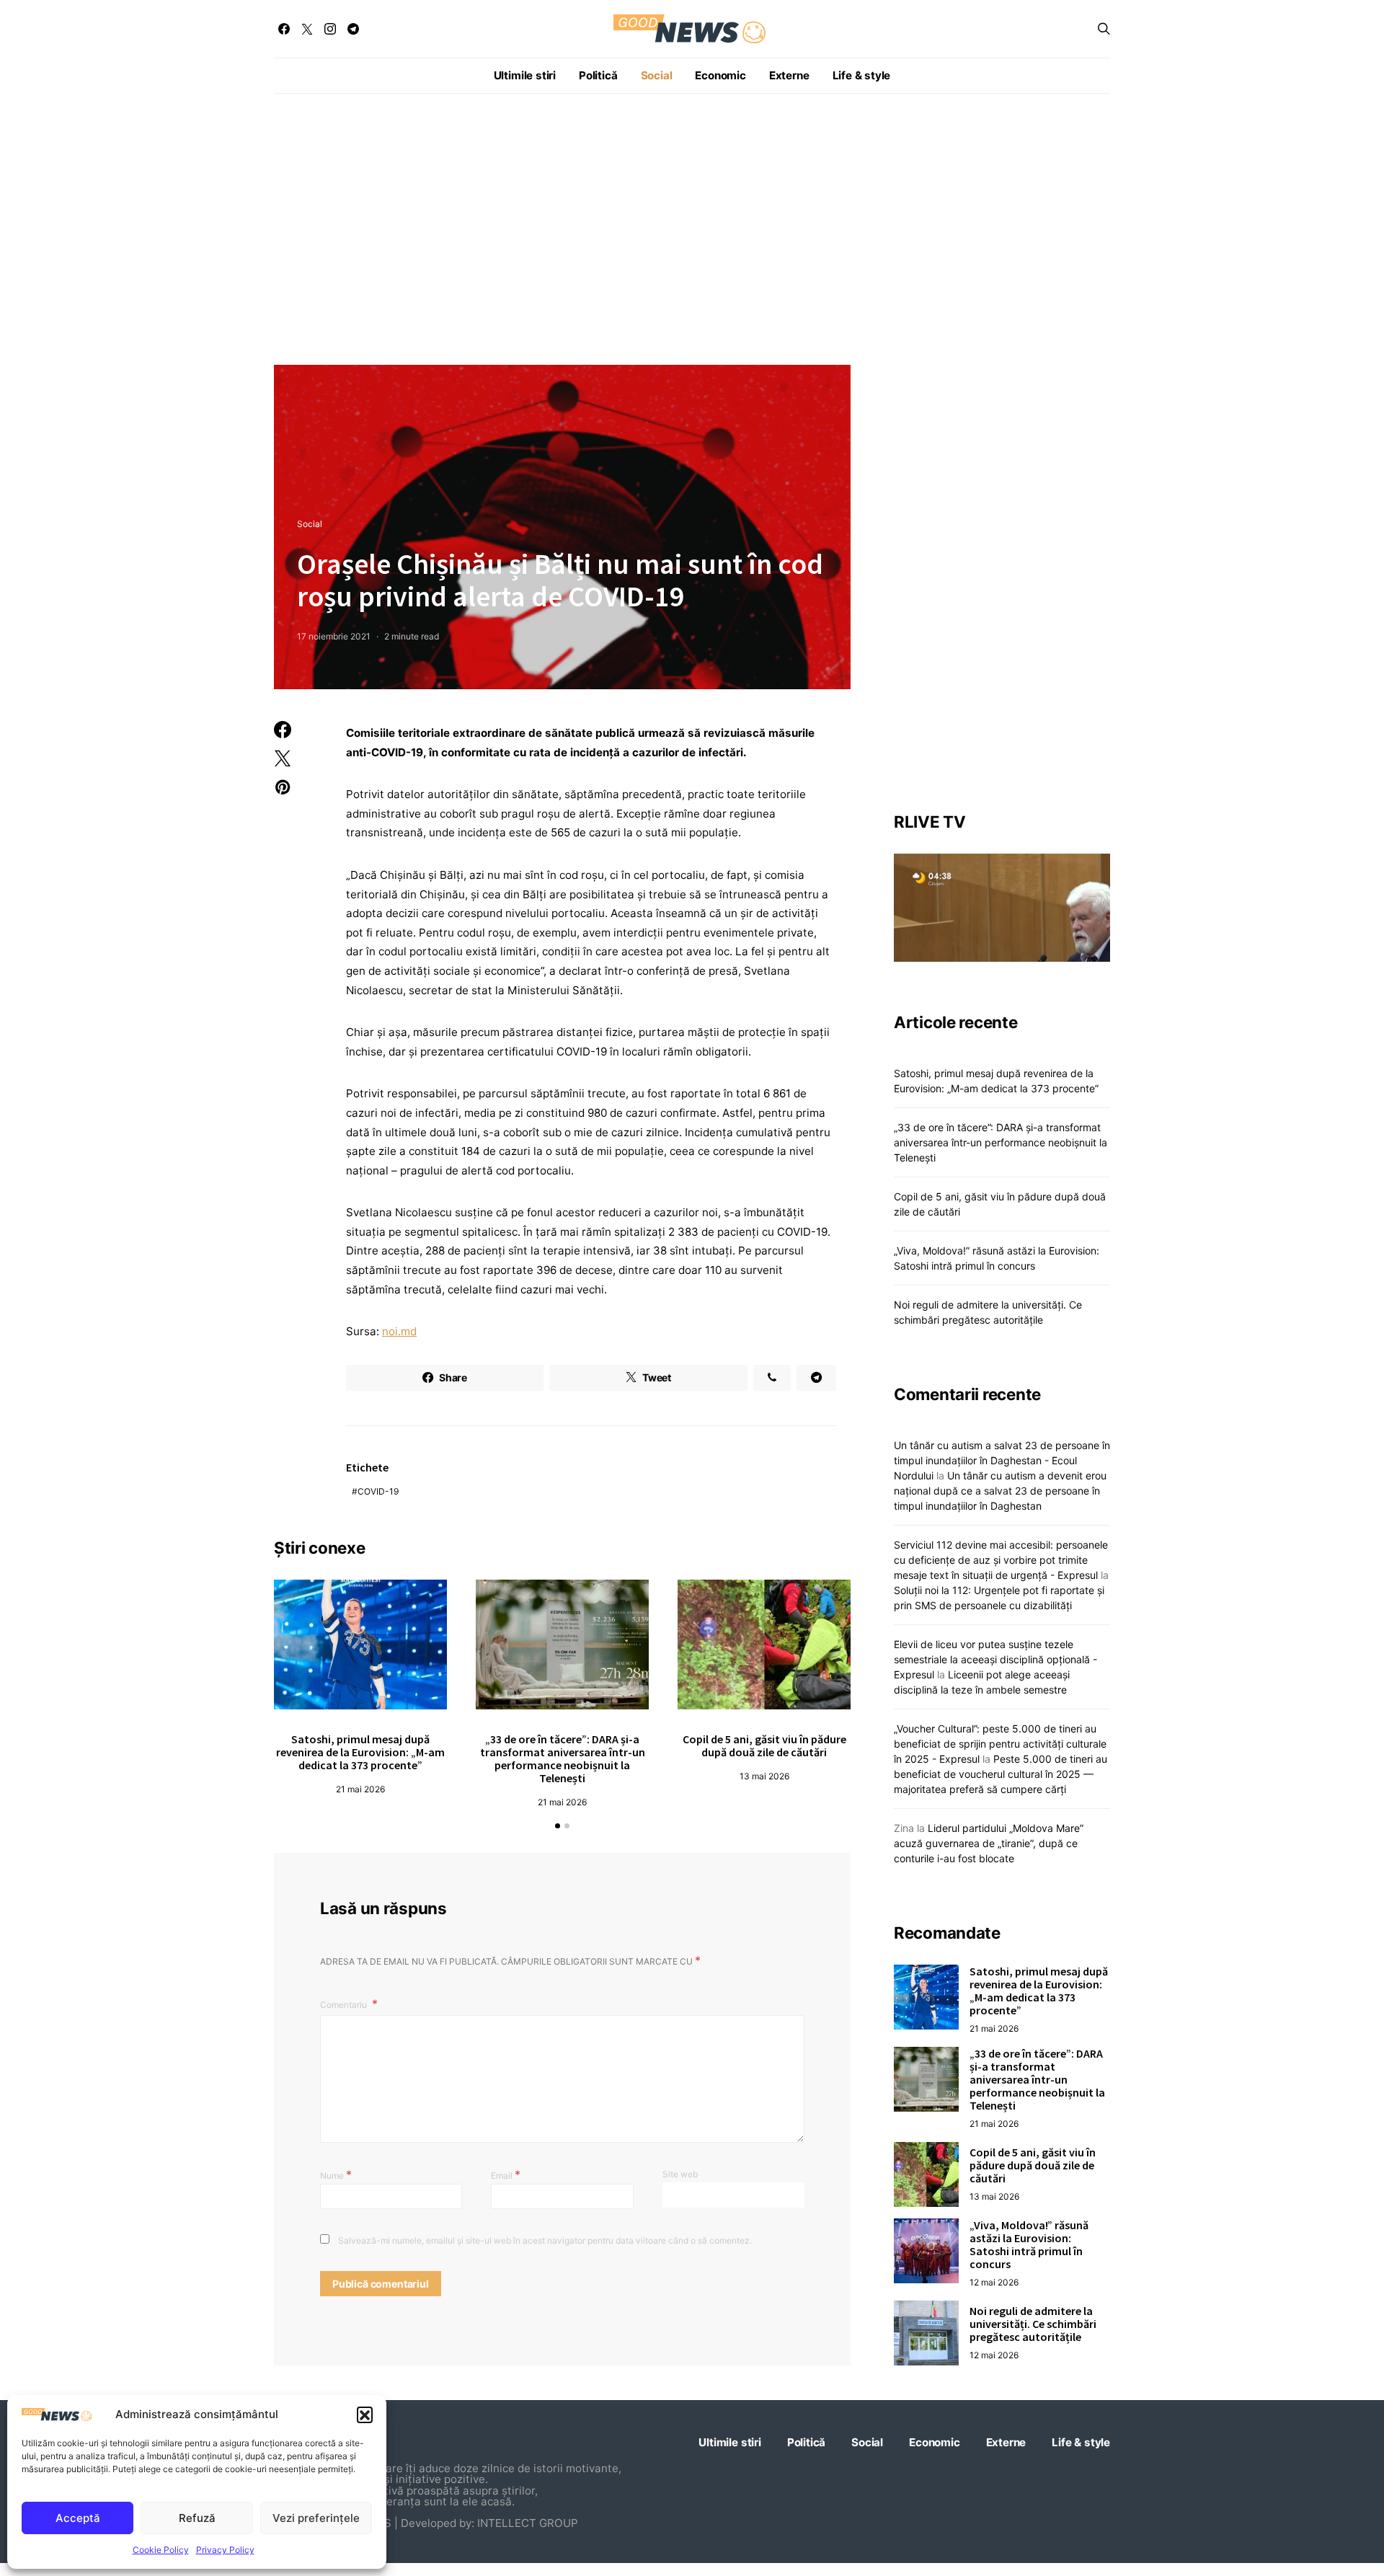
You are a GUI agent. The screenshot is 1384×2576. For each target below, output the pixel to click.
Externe (789, 75)
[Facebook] (284, 29)
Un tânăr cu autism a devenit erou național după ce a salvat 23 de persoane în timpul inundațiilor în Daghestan (1000, 1491)
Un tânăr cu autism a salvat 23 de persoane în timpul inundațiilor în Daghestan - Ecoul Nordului (1002, 1460)
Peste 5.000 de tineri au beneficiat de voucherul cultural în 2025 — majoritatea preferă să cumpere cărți (1001, 1774)
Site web (680, 2174)
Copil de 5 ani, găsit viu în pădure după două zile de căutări (764, 1745)
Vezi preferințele (316, 2518)
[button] (365, 2415)
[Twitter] (307, 29)
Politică (598, 75)
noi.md (399, 1331)
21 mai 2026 (360, 1789)
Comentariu (345, 2005)
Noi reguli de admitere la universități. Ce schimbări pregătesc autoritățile (1033, 2324)
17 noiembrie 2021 (334, 636)
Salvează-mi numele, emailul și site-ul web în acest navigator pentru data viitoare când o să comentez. (545, 2240)
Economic (720, 75)
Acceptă (78, 2518)
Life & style (862, 75)
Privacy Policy (225, 2550)
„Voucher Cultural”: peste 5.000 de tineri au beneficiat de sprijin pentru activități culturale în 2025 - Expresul (1000, 1744)
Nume (336, 2174)
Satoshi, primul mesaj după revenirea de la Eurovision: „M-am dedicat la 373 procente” (360, 1752)
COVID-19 (378, 1491)
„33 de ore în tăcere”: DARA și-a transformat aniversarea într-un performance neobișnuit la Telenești (563, 1758)
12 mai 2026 (994, 2282)
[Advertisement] (692, 229)
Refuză (197, 2518)
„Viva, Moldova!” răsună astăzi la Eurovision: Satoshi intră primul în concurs (1029, 2244)
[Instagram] (330, 29)
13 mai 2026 (764, 1776)
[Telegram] (353, 29)
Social (657, 75)
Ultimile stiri (525, 75)
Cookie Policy (161, 2550)
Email (506, 2174)
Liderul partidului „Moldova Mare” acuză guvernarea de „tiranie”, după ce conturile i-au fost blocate (989, 1843)
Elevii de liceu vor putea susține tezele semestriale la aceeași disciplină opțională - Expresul (995, 1659)
